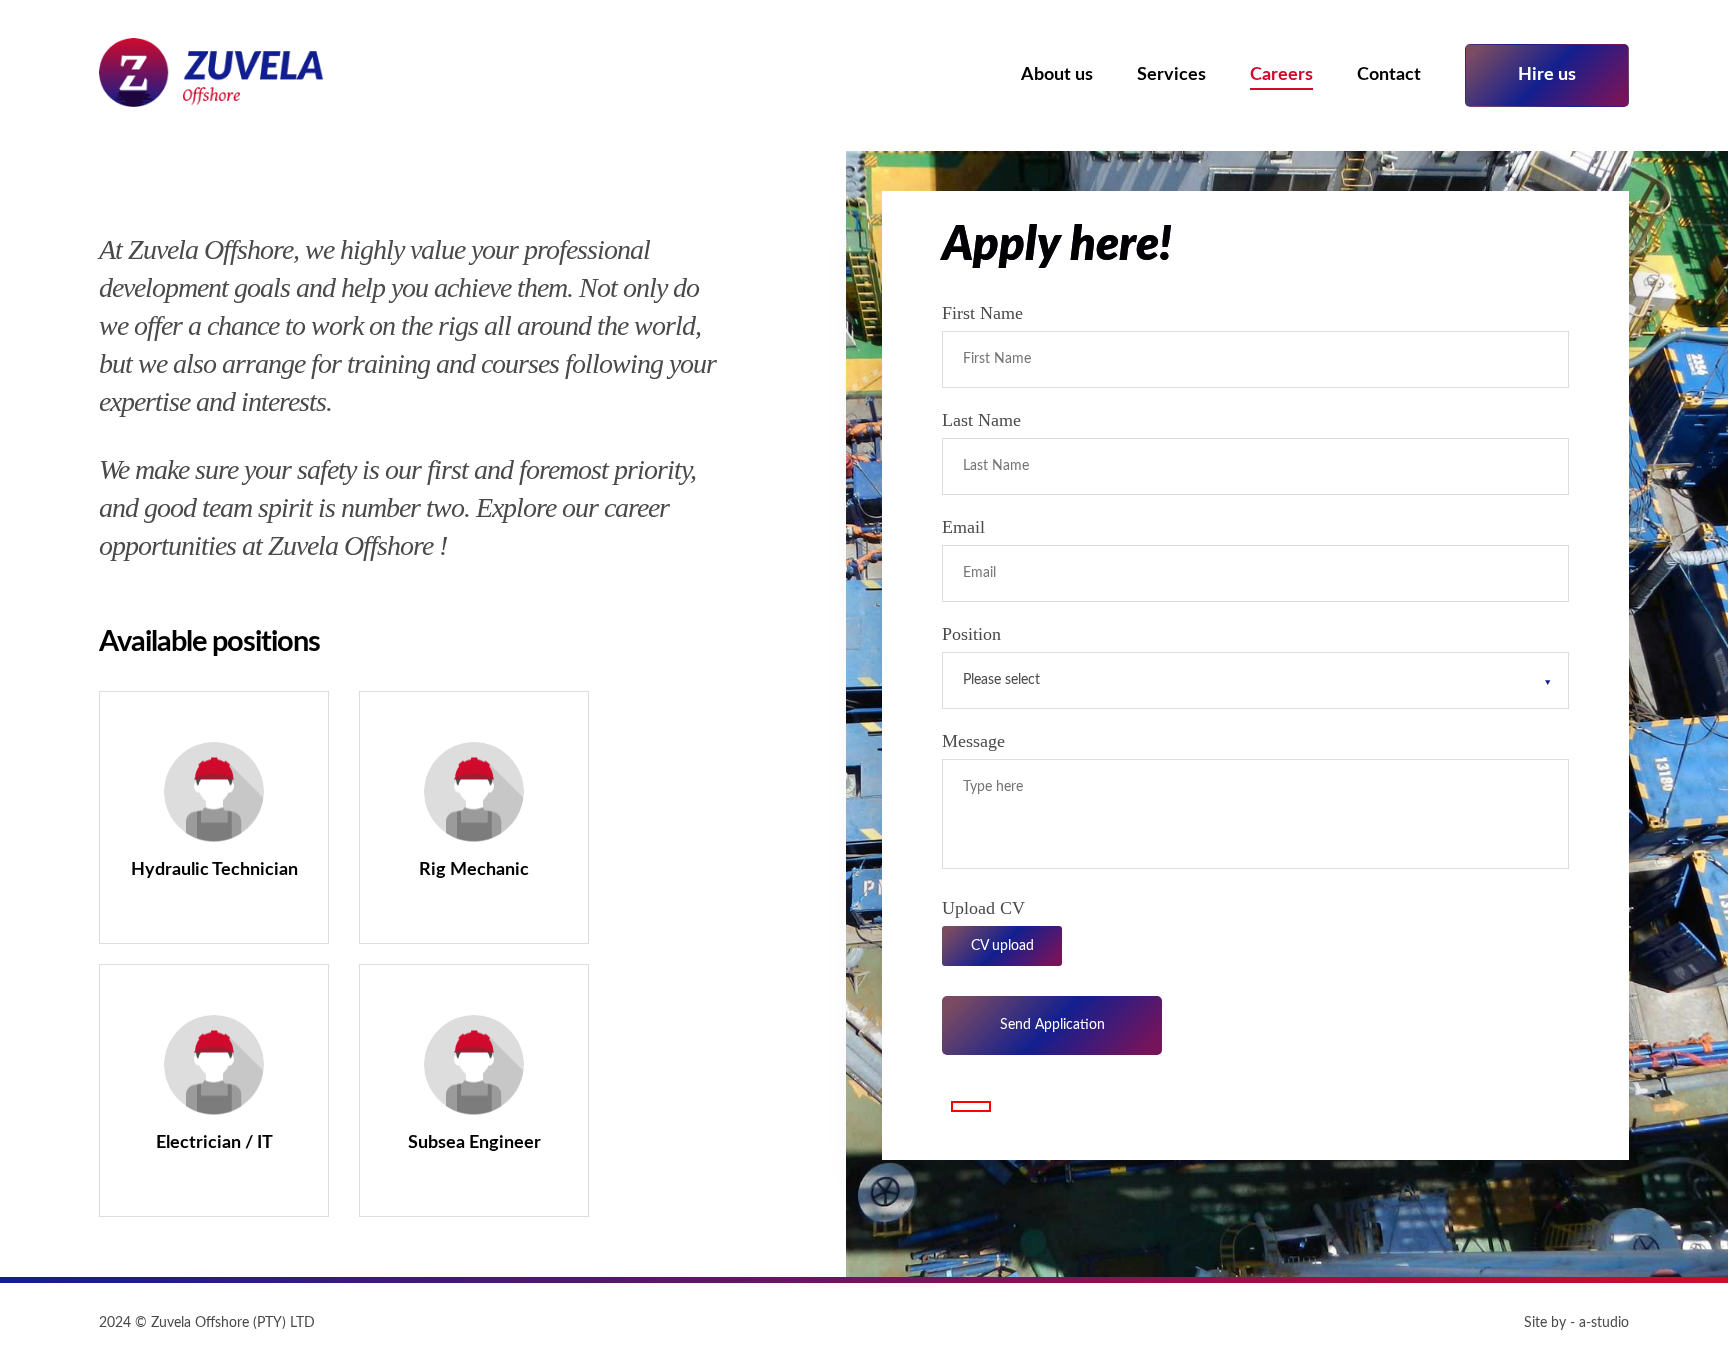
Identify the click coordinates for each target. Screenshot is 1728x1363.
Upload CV (983, 908)
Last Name (981, 420)
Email (963, 527)
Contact (1389, 75)
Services (1171, 75)
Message (973, 741)
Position (971, 634)
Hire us (1547, 75)
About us (1057, 75)
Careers (1281, 75)
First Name (982, 313)
